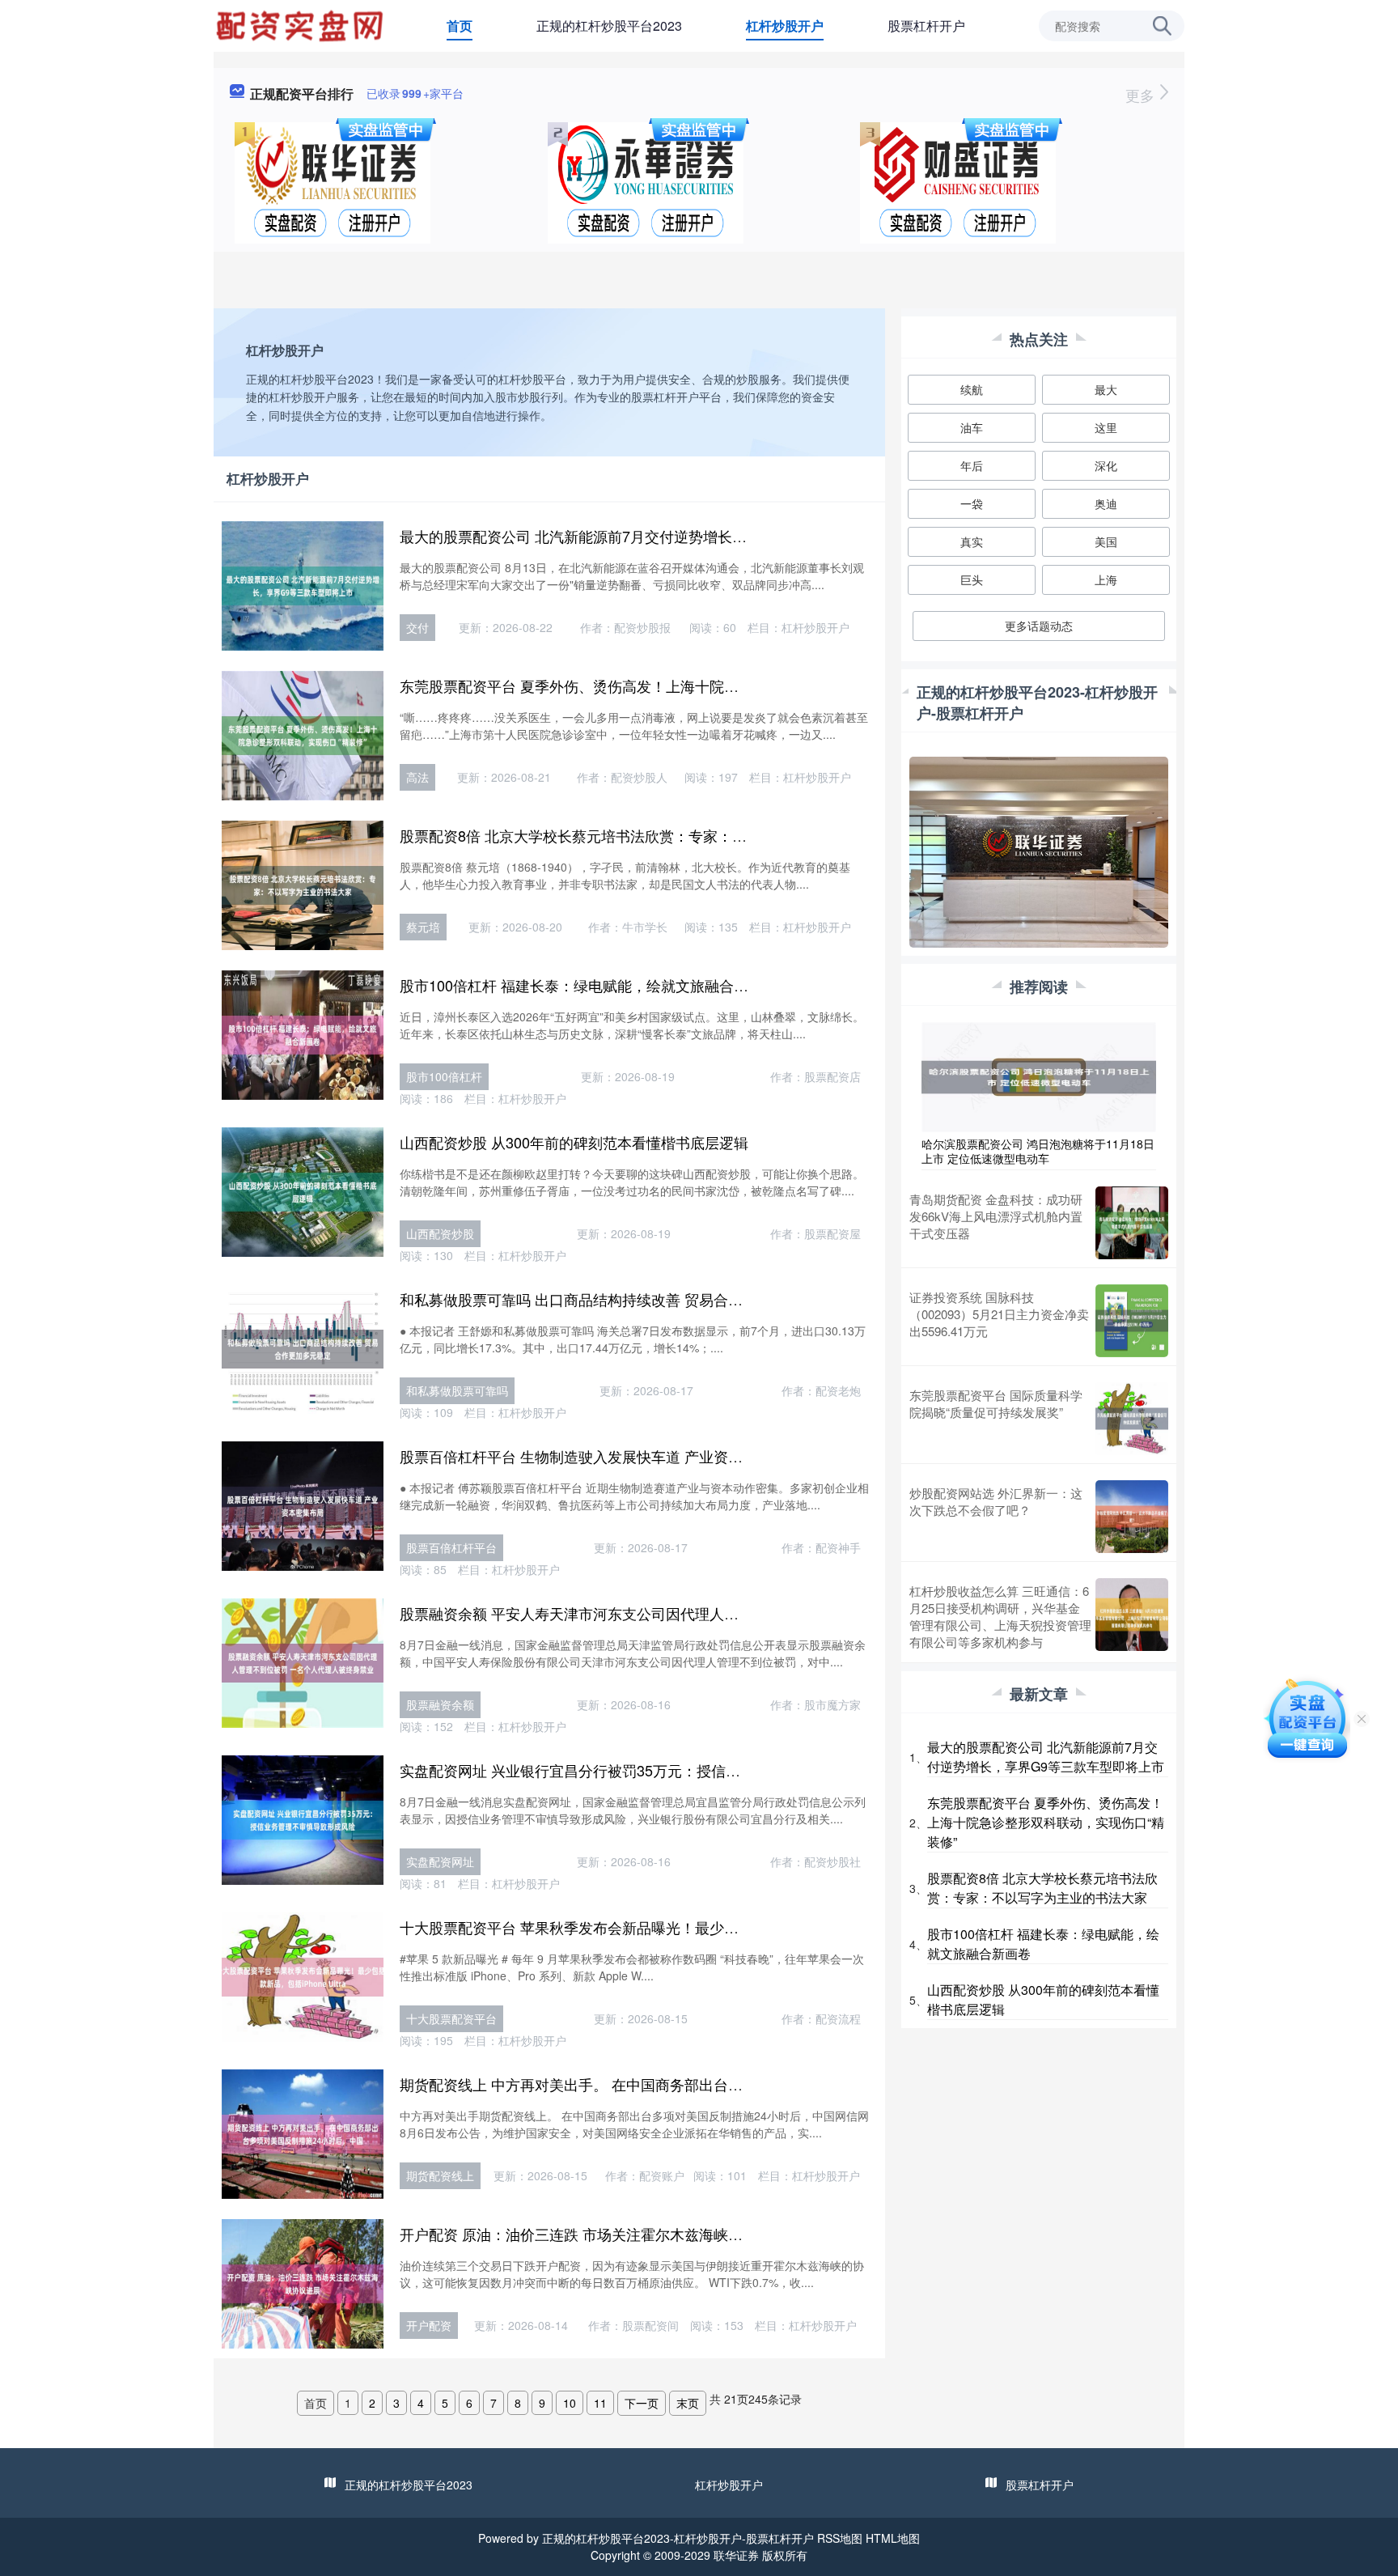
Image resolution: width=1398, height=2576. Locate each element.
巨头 (972, 579)
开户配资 (429, 2325)
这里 (1106, 427)
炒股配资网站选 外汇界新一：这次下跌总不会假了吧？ (996, 1501)
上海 (1106, 579)
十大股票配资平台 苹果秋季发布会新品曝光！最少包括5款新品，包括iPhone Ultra (664, 1927)
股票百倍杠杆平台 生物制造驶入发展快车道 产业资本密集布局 (600, 1456)
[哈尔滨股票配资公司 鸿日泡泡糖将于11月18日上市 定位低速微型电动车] (1039, 1076)
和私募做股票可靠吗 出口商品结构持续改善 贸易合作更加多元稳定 (615, 1299)
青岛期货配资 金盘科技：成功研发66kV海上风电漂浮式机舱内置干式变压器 (996, 1216)
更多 (1142, 95)
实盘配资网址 (440, 1861)
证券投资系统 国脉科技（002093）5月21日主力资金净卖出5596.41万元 (999, 1314)
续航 (972, 389)
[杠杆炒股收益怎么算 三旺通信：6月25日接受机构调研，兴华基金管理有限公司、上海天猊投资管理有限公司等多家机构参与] (1132, 1616)
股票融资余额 (440, 1704)
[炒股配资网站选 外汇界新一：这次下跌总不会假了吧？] (1132, 1517)
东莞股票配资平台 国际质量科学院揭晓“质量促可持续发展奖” (996, 1403)
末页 (688, 2403)
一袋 (972, 503)
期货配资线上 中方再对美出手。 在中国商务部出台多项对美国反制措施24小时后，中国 (681, 2084)
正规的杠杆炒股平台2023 (609, 25)
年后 (972, 465)
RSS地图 (840, 2538)
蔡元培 (423, 927)
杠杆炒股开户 (785, 25)
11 (600, 2403)
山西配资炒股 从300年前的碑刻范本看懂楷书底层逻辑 (574, 1142)
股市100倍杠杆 (444, 1076)
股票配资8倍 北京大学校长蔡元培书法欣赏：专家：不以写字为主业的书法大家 (653, 835)
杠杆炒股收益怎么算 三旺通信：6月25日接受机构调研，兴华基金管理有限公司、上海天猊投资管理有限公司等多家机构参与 (1000, 1616)
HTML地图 (893, 2538)
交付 (417, 627)
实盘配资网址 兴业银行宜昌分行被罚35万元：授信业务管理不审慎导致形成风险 (657, 1770)
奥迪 (1106, 503)
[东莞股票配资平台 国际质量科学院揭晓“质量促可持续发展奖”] (1132, 1419)
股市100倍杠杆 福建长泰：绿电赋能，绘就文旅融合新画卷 (589, 985)
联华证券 (736, 2555)
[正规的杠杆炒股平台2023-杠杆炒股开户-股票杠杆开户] (302, 24)
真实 (972, 541)
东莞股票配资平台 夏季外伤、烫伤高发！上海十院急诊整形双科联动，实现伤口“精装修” (683, 685)
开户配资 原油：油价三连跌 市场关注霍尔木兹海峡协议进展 (593, 2234)
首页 (460, 25)
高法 (417, 777)
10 (570, 2403)
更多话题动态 (1039, 626)
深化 (1106, 465)
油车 (972, 427)
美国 (1106, 541)
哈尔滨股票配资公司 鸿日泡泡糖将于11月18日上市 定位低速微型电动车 (1038, 1151)
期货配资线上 (440, 2175)
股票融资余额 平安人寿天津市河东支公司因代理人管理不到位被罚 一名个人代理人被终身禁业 (702, 1613)
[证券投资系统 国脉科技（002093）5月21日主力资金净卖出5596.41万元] (1132, 1321)
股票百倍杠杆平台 (451, 1547)
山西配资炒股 (440, 1233)
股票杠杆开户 (926, 25)
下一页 (642, 2403)
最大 (1106, 389)
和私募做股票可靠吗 (457, 1390)
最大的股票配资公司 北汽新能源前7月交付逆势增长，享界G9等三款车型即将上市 (663, 536)
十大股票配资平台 (451, 2018)
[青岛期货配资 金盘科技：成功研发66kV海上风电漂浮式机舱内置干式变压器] (1132, 1223)
